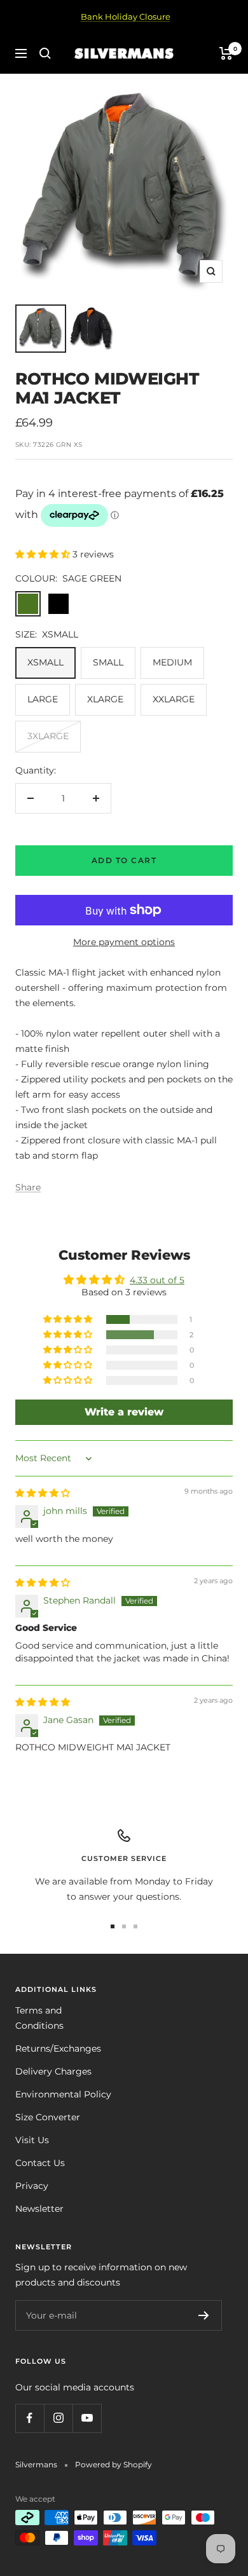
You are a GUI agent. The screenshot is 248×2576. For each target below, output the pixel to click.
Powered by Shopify (114, 2464)
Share (28, 1187)
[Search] (45, 53)
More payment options (124, 942)
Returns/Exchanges (58, 2048)
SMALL (108, 662)
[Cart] (226, 53)
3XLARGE (48, 736)
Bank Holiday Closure (126, 17)
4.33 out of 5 (157, 1280)
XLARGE (105, 699)
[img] (43, 1493)
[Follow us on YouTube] (87, 2418)
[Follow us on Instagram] (58, 2418)
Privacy (32, 2186)
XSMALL (45, 662)
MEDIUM (172, 662)
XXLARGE (174, 699)
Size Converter (48, 2117)
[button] (44, 554)
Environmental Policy (63, 2094)
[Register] (204, 2315)
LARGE (43, 699)
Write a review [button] (124, 1412)
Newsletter (39, 2209)
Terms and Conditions (39, 2018)
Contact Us (40, 2163)
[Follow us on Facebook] (30, 2418)
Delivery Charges (53, 2071)
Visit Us (32, 2140)
